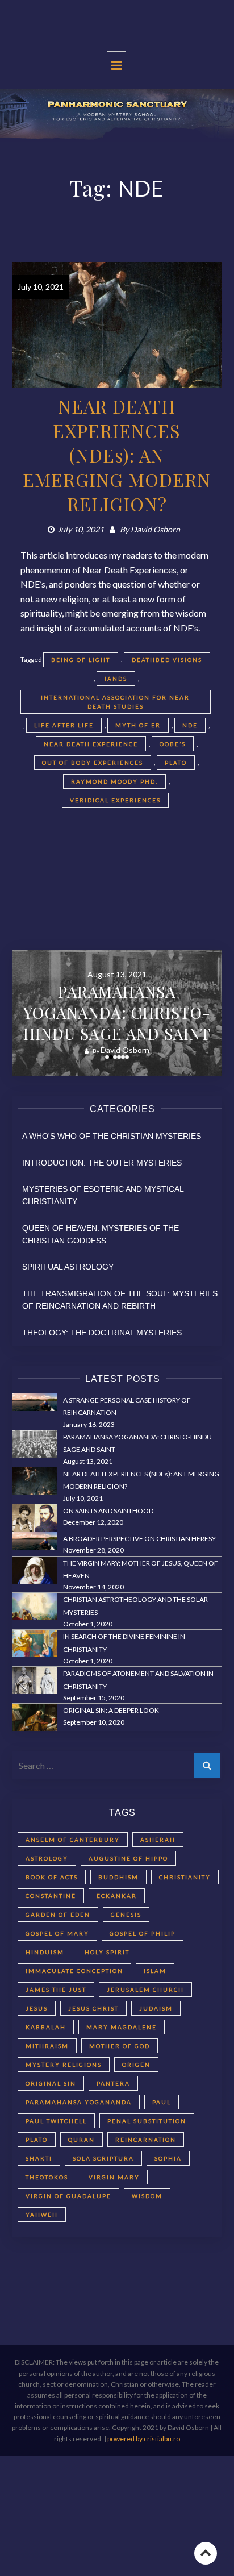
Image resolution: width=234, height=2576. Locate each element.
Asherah (158, 1840)
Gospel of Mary (57, 1933)
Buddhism (118, 1877)
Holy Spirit (107, 1952)
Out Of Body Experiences (93, 763)
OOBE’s (173, 744)
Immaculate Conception (74, 1971)
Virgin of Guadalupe (68, 2196)
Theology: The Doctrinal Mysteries (102, 1333)
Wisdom (147, 2196)
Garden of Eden (58, 1915)
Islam (155, 1971)
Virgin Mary (114, 2177)
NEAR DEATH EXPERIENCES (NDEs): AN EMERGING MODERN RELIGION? (117, 455)
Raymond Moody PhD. (114, 781)
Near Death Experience (91, 744)
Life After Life (64, 725)
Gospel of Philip (143, 1933)
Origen (136, 2065)
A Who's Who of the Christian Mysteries (112, 1136)
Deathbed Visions (167, 660)
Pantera (113, 2083)
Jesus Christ (93, 2008)
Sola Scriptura (103, 2158)
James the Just (56, 1990)
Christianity (185, 1877)
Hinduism (45, 1952)
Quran (82, 2140)
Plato (176, 763)
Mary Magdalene (122, 2027)
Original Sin (51, 2083)
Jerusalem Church (145, 1990)
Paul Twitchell (56, 2121)
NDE (190, 725)
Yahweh (42, 2215)
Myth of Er (138, 725)
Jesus (37, 2008)
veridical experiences (115, 800)
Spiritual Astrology (68, 1267)
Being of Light (81, 660)
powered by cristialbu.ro (144, 2439)
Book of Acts (52, 1877)
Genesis (126, 1915)
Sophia (168, 2158)
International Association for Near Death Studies (115, 702)
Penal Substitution (147, 2121)
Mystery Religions (64, 2065)
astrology (47, 1858)
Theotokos (47, 2177)
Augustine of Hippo (128, 1858)
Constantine (51, 1896)
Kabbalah (46, 2027)
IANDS (116, 679)
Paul (162, 2102)
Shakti (39, 2158)
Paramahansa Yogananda (79, 2102)
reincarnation (146, 2140)
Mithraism (47, 2046)
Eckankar (117, 1896)
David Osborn (155, 529)
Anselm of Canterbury (73, 1840)
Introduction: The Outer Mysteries (102, 1163)
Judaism (156, 2008)
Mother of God (120, 2046)
